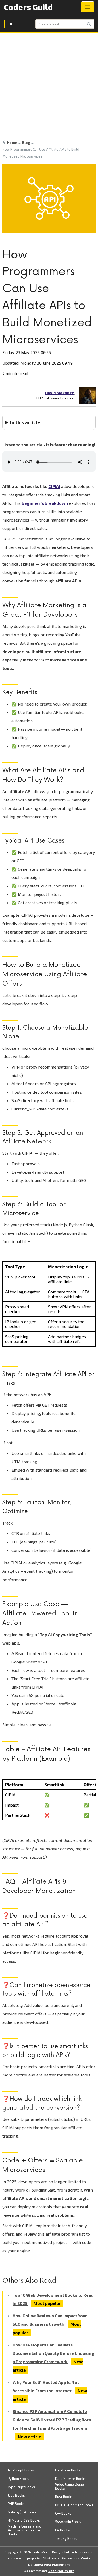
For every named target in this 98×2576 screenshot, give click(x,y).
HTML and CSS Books (24, 2521)
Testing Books (66, 2539)
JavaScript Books (21, 2470)
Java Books (16, 2495)
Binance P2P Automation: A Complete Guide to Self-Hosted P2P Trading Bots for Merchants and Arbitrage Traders (52, 2420)
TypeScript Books (21, 2487)
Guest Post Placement (52, 2564)
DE (11, 24)
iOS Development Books (74, 2505)
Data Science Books (70, 2479)
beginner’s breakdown (45, 503)
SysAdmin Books (68, 2522)
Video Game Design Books (70, 2486)
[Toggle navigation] (88, 7)
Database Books (68, 2470)
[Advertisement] (49, 85)
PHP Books (16, 2504)
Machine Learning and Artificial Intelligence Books (25, 2530)
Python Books (19, 2479)
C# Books (62, 2530)
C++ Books (63, 2513)
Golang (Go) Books (22, 2512)
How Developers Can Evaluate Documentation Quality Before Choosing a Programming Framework (53, 2353)
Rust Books (64, 2497)
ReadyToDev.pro (61, 2571)
